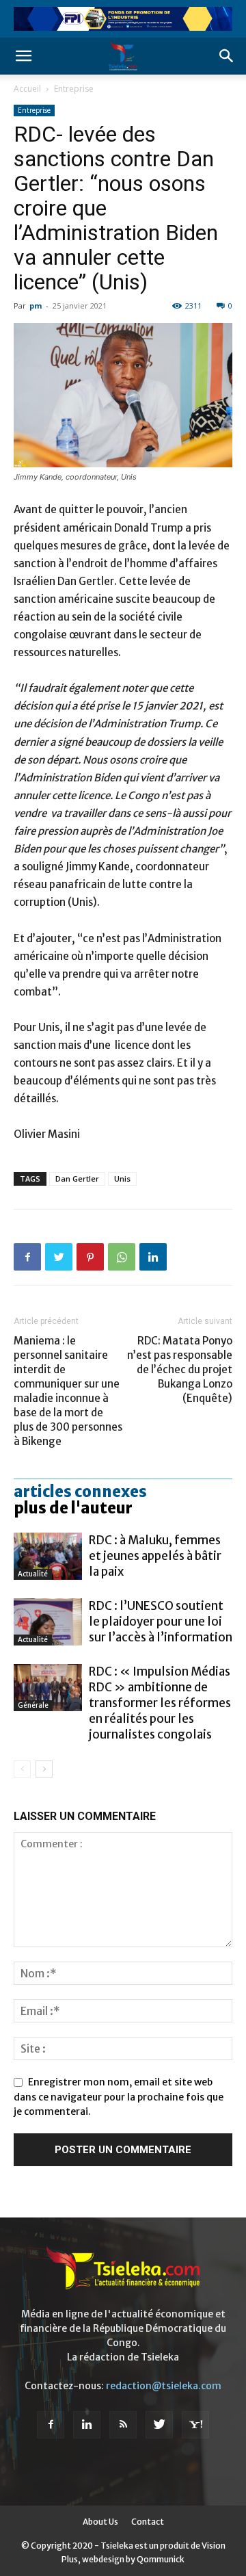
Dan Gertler (77, 1179)
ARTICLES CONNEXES (80, 1492)
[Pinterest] (90, 1257)
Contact (148, 2522)
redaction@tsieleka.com (164, 2386)
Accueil (27, 89)
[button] (23, 56)
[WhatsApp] (122, 1257)
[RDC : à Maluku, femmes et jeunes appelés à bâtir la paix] (48, 1556)
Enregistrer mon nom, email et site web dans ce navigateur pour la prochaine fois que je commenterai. (119, 2097)
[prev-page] (22, 1769)
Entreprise (74, 89)
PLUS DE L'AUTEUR (73, 1508)
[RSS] (123, 2425)
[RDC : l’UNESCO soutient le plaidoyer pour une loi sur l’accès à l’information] (48, 1622)
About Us (100, 2522)
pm (36, 305)
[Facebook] (27, 1257)
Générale (33, 1705)
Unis (122, 1179)
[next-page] (44, 1769)
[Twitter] (59, 1257)
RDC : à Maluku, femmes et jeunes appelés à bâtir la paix (155, 1556)
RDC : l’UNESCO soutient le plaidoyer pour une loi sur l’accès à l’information (161, 1622)
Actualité (33, 1574)
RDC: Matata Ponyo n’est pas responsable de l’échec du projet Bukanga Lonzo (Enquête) (180, 1369)
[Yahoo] (195, 2425)
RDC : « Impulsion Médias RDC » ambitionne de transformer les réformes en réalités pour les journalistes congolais (160, 1703)
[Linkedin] (153, 1257)
